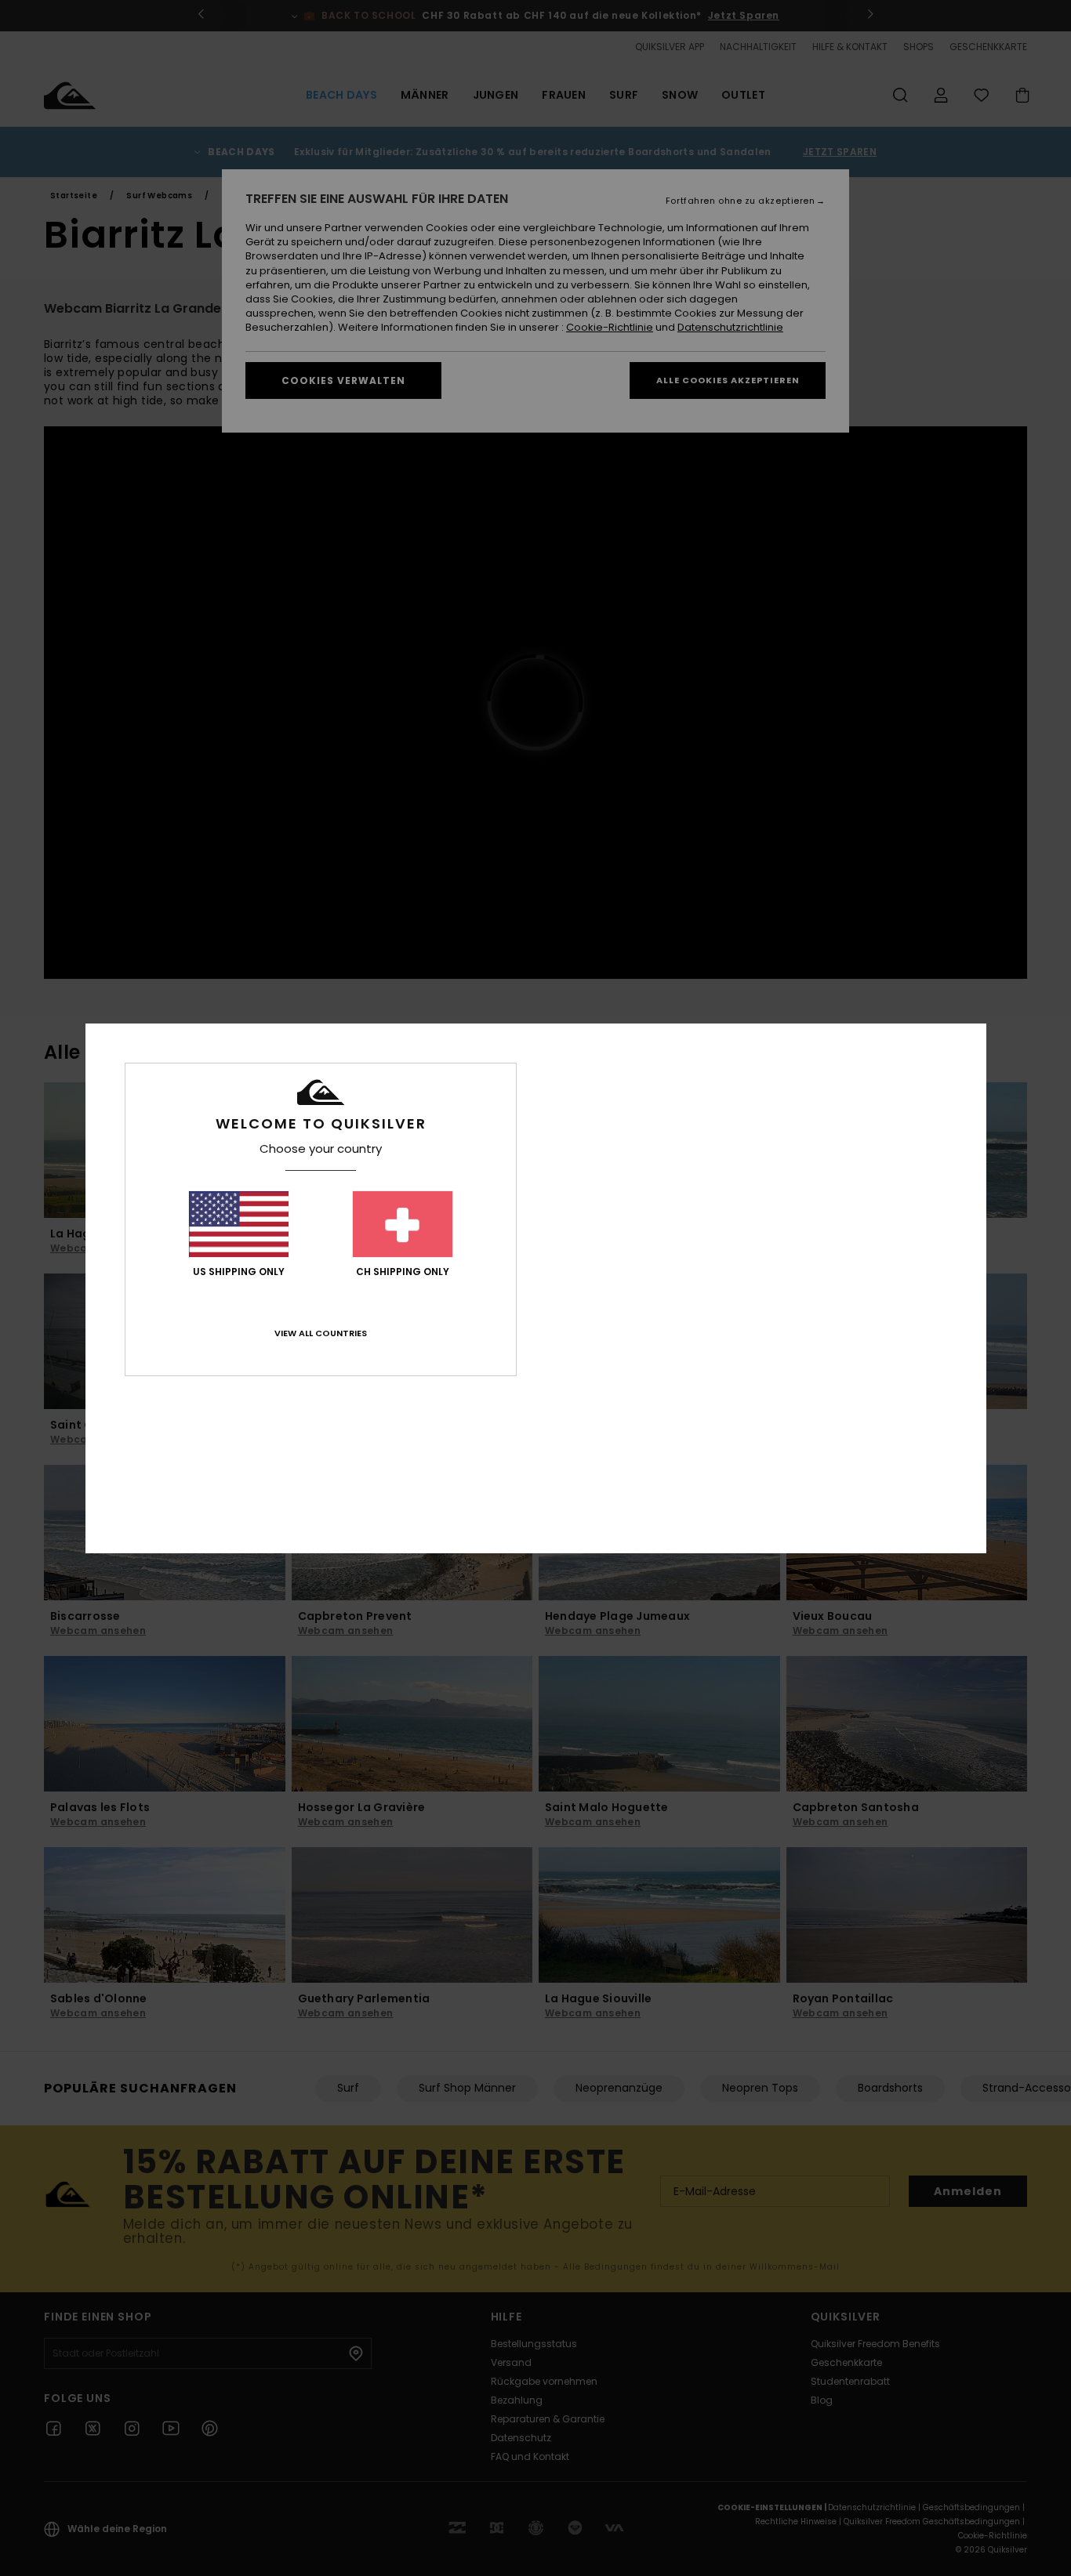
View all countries (321, 1333)
